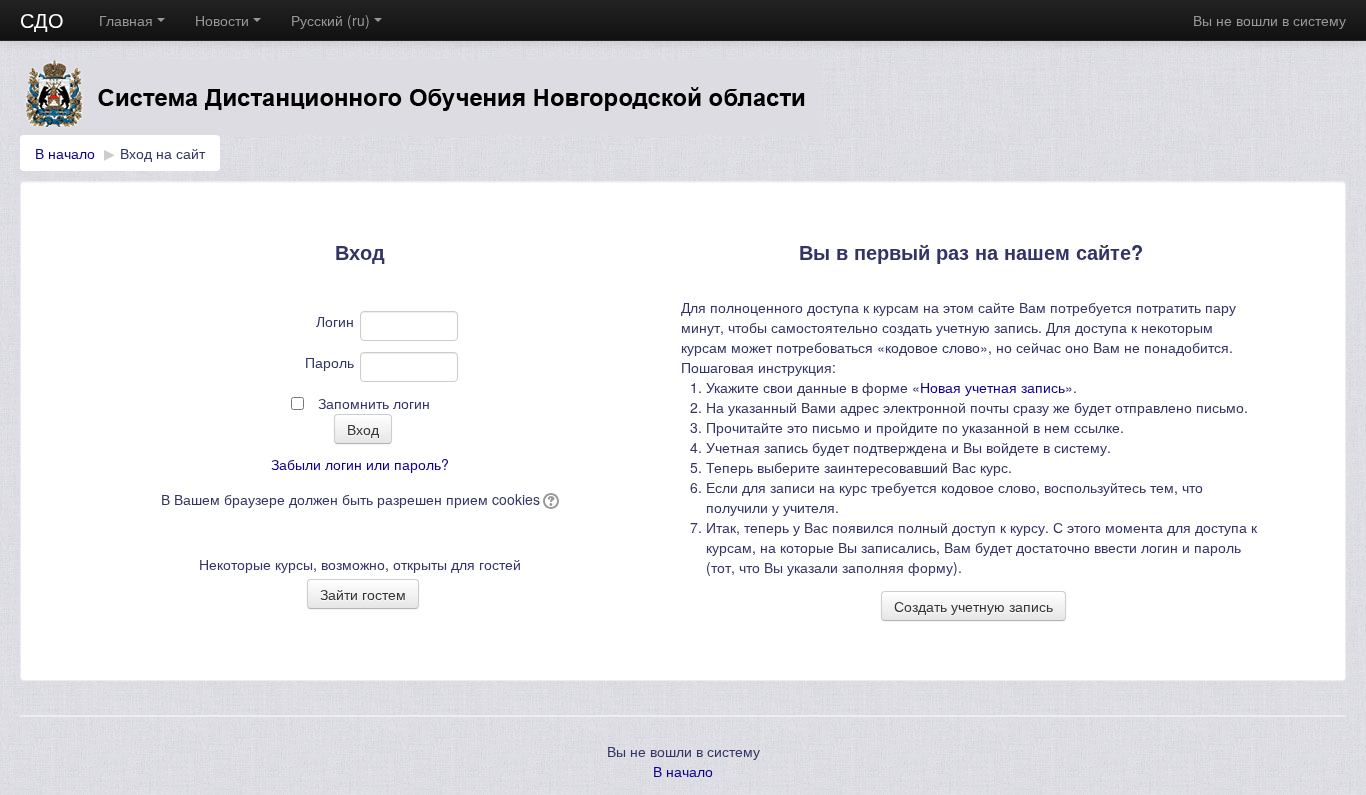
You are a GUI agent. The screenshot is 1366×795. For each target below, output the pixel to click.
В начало (65, 153)
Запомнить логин (374, 403)
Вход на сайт (162, 153)
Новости (222, 20)
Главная (126, 20)
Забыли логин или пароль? (360, 464)
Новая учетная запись (992, 387)
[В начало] (683, 97)
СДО (42, 19)
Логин (335, 321)
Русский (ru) (330, 20)
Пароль (329, 362)
